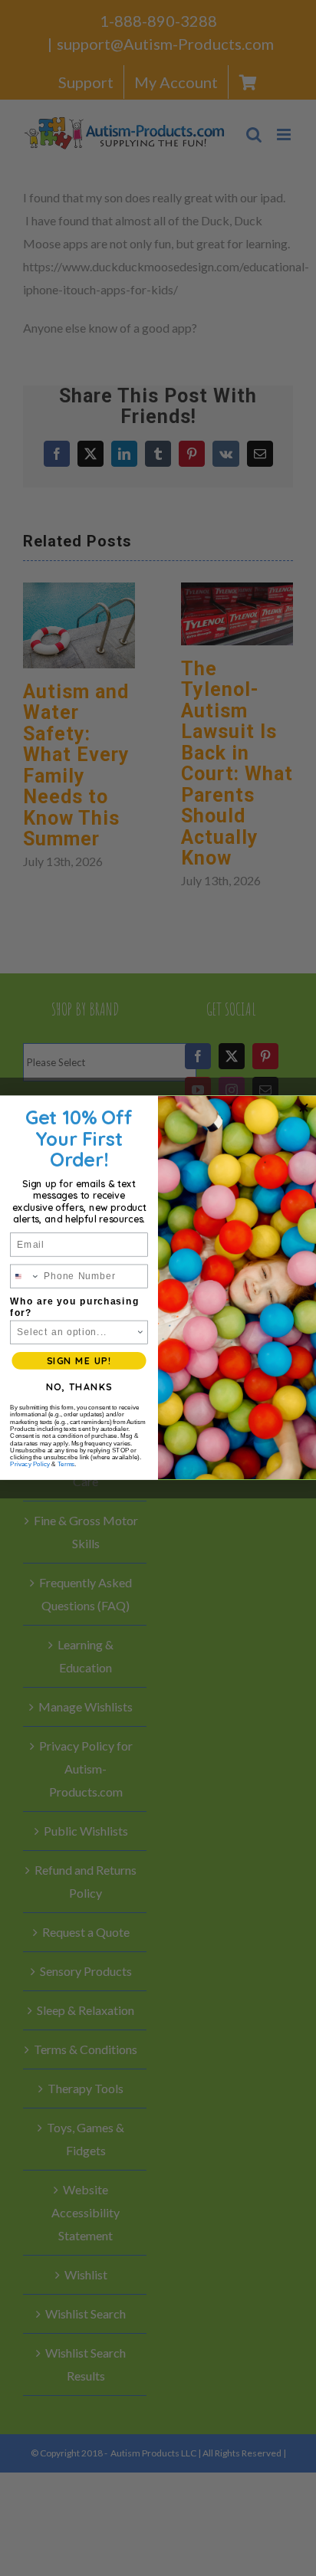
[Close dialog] (304, 1108)
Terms (66, 1465)
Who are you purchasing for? (74, 1307)
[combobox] (25, 1277)
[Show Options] (140, 1333)
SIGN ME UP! (79, 1361)
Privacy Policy (30, 1465)
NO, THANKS (79, 1387)
